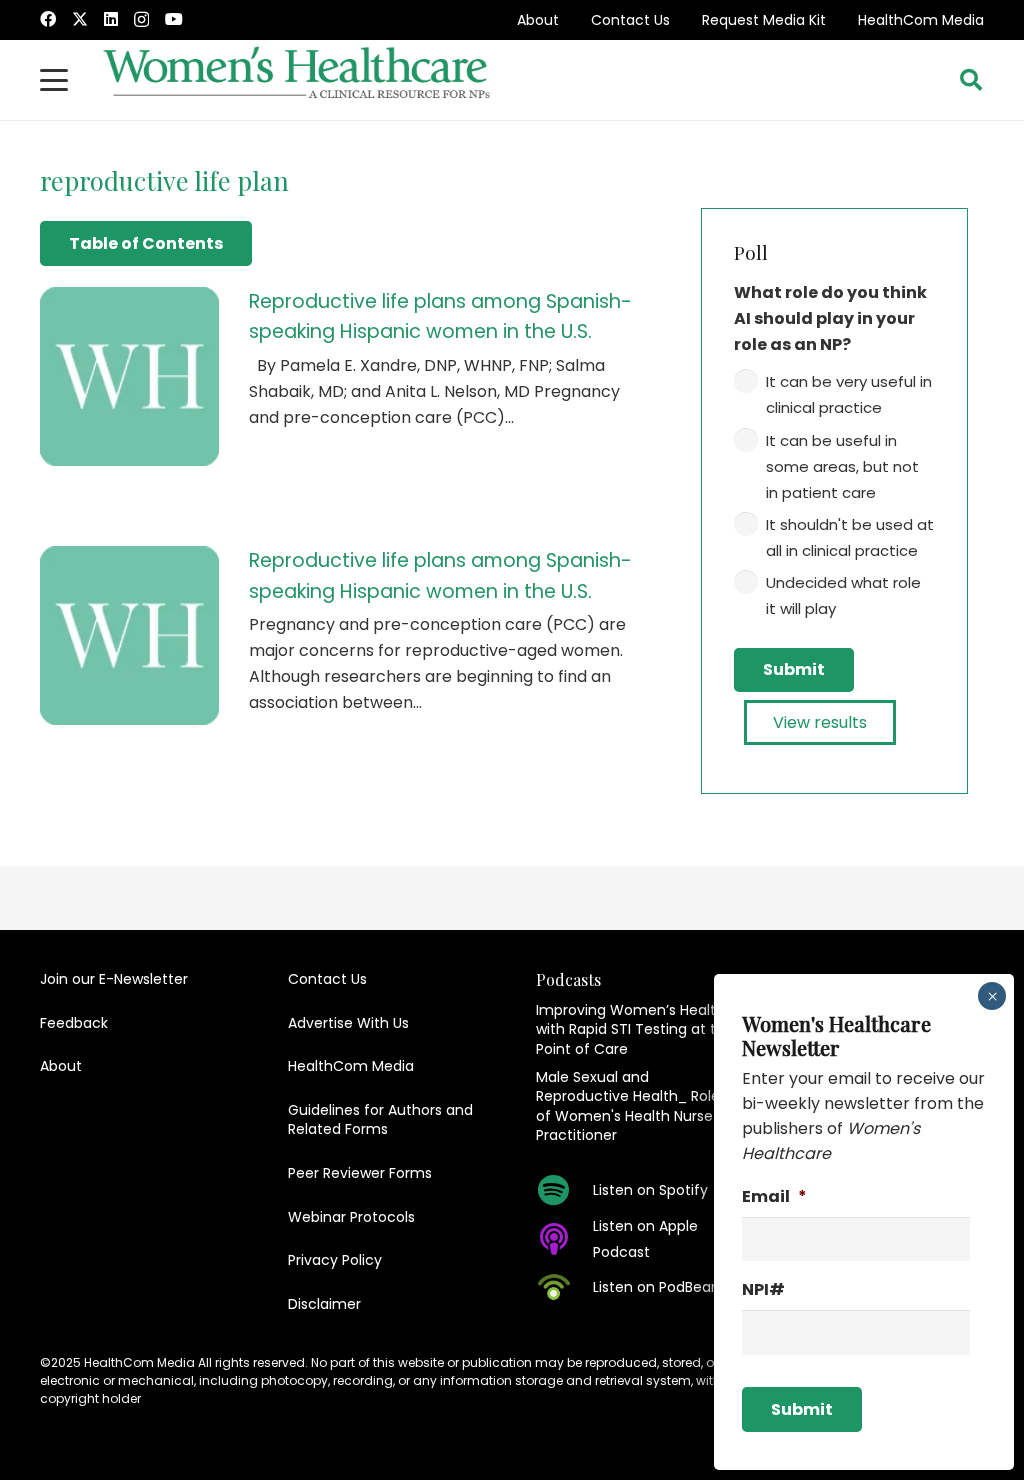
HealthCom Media (921, 20)
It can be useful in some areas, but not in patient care (842, 466)
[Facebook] (48, 19)
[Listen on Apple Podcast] (564, 1239)
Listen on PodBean (656, 1287)
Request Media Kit (764, 20)
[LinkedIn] (111, 19)
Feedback (74, 1023)
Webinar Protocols (351, 1217)
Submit (794, 669)
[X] (80, 19)
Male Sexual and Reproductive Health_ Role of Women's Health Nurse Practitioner (628, 1106)
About (538, 20)
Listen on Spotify (650, 1190)
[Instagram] (141, 20)
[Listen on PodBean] (564, 1287)
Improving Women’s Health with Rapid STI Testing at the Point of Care (635, 1029)
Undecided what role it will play (843, 595)
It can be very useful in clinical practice (849, 394)
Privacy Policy (335, 1260)
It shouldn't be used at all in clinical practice (850, 537)
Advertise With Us (348, 1023)
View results (820, 722)
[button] (54, 80)
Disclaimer (324, 1304)
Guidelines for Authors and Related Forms (380, 1120)
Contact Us (630, 20)
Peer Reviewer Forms (360, 1173)
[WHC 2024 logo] (298, 80)
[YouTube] (174, 19)
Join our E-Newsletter (114, 979)
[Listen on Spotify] (564, 1190)
